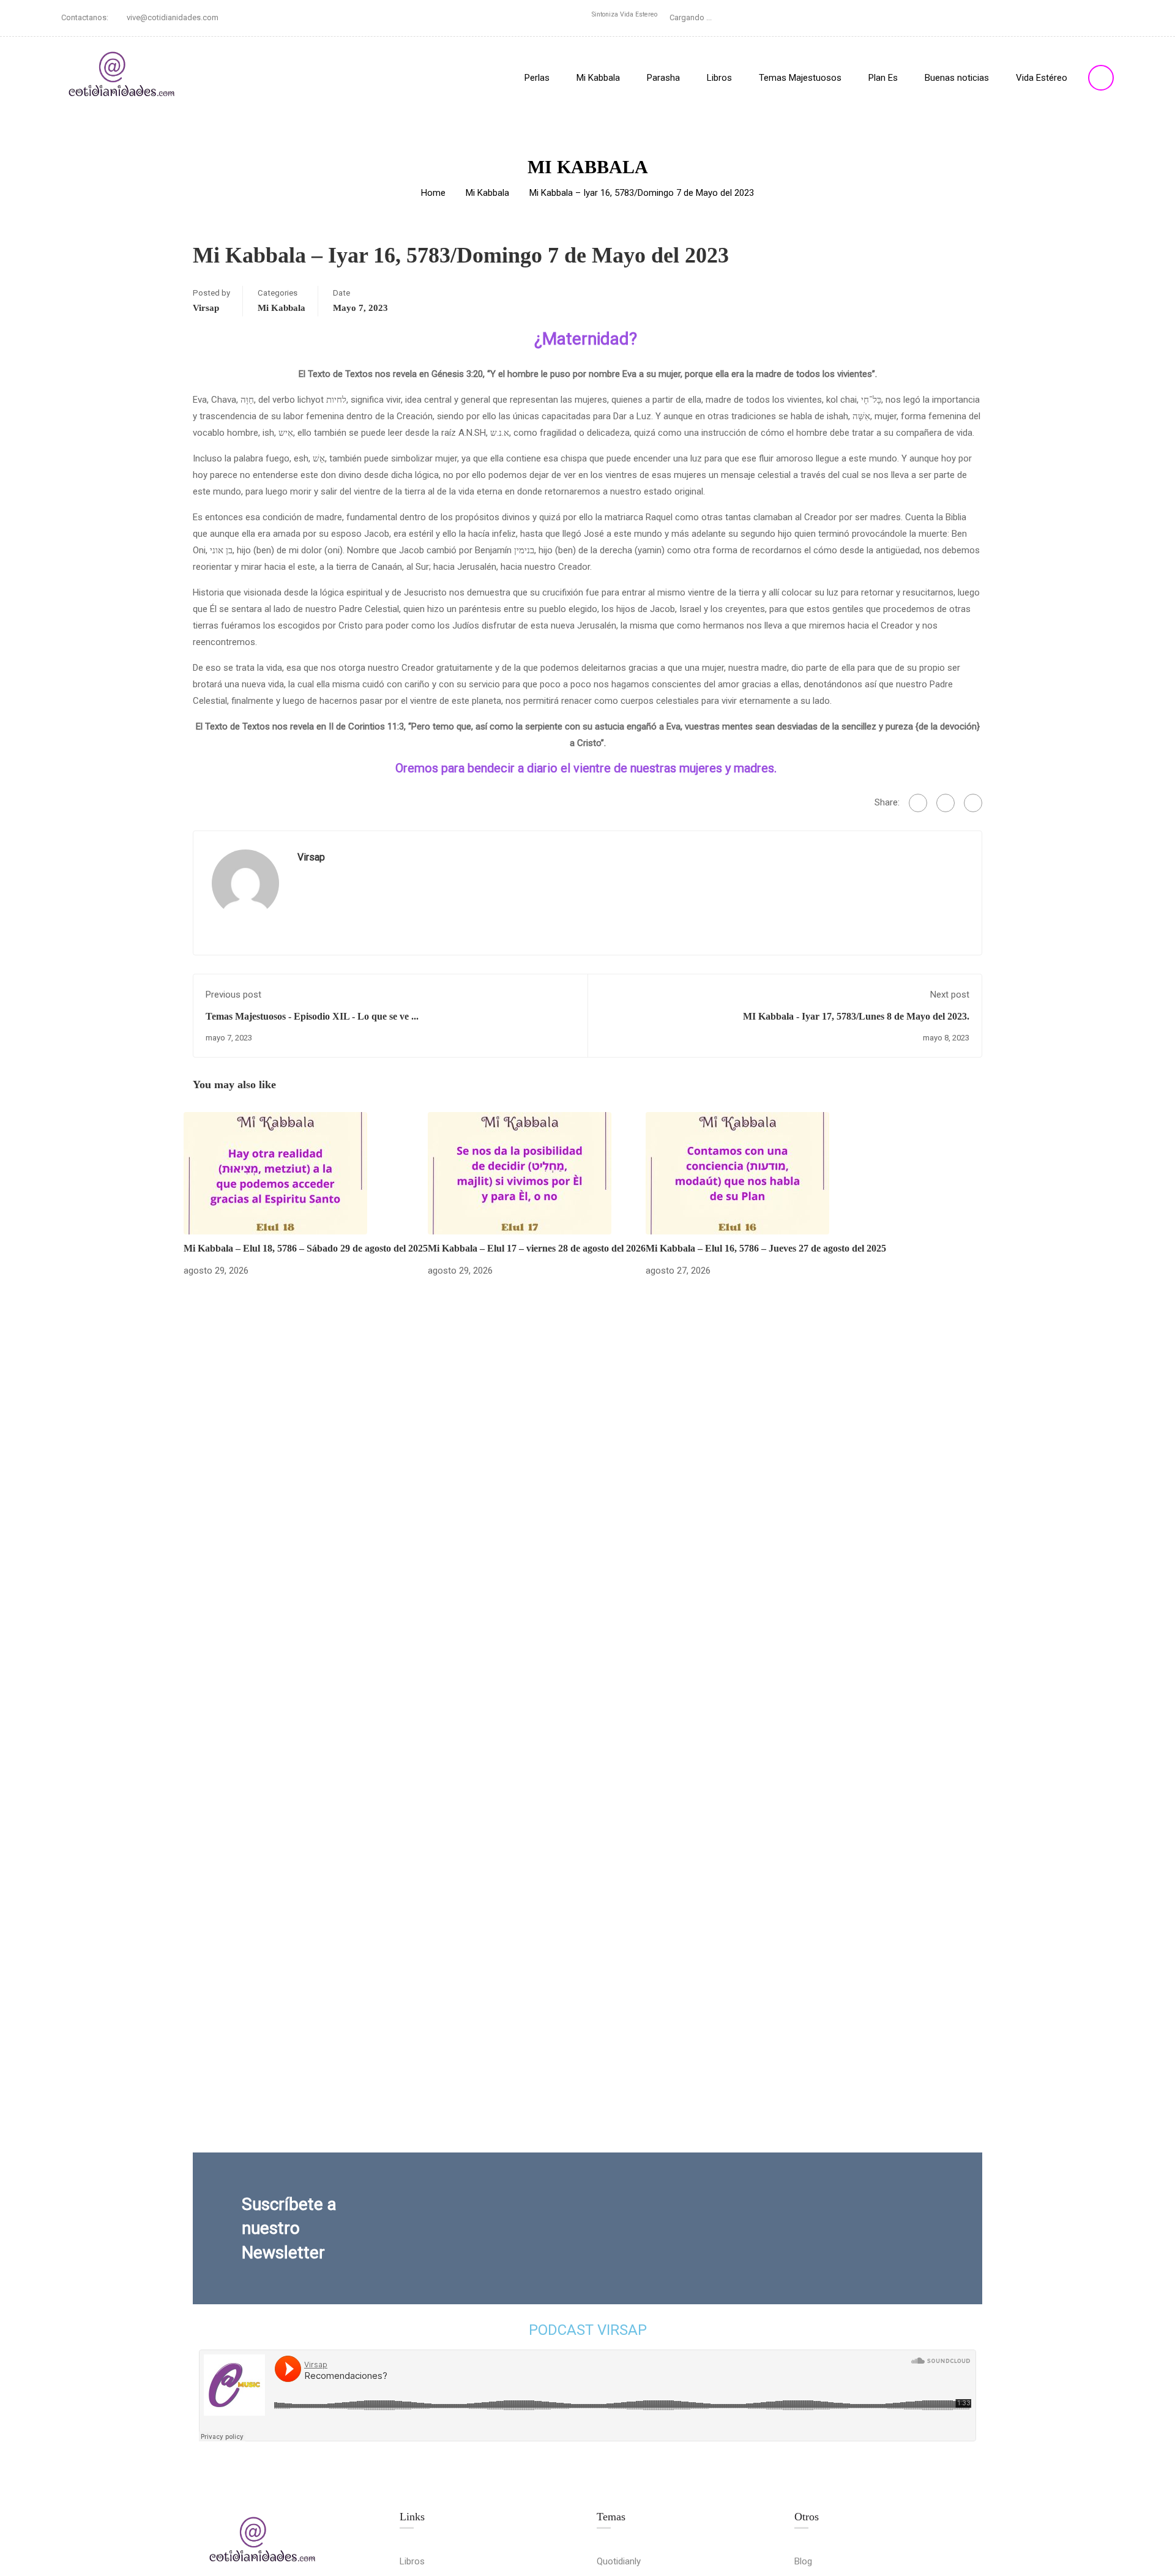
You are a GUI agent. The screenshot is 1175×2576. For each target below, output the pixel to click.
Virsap (206, 308)
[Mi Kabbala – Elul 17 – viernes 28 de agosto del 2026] (520, 1173)
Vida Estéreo (1042, 78)
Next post (950, 995)
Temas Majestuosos (800, 78)
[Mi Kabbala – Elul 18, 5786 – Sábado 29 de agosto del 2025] (275, 1173)
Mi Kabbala (598, 78)
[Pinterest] (973, 803)
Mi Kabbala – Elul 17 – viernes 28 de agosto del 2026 (537, 1248)
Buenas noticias (957, 78)
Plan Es (883, 78)
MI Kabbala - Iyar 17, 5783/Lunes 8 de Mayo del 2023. (856, 1016)
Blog (803, 2561)
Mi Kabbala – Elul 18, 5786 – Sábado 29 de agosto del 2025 (306, 1248)
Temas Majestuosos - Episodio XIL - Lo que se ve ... (312, 1016)
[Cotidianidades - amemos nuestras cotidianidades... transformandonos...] (122, 77)
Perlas (537, 78)
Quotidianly (619, 2561)
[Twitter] (946, 803)
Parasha (663, 78)
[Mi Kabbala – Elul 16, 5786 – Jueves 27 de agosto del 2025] (737, 1173)
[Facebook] (918, 803)
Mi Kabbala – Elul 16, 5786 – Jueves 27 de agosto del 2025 (766, 1248)
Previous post (233, 995)
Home (433, 193)
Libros (719, 78)
